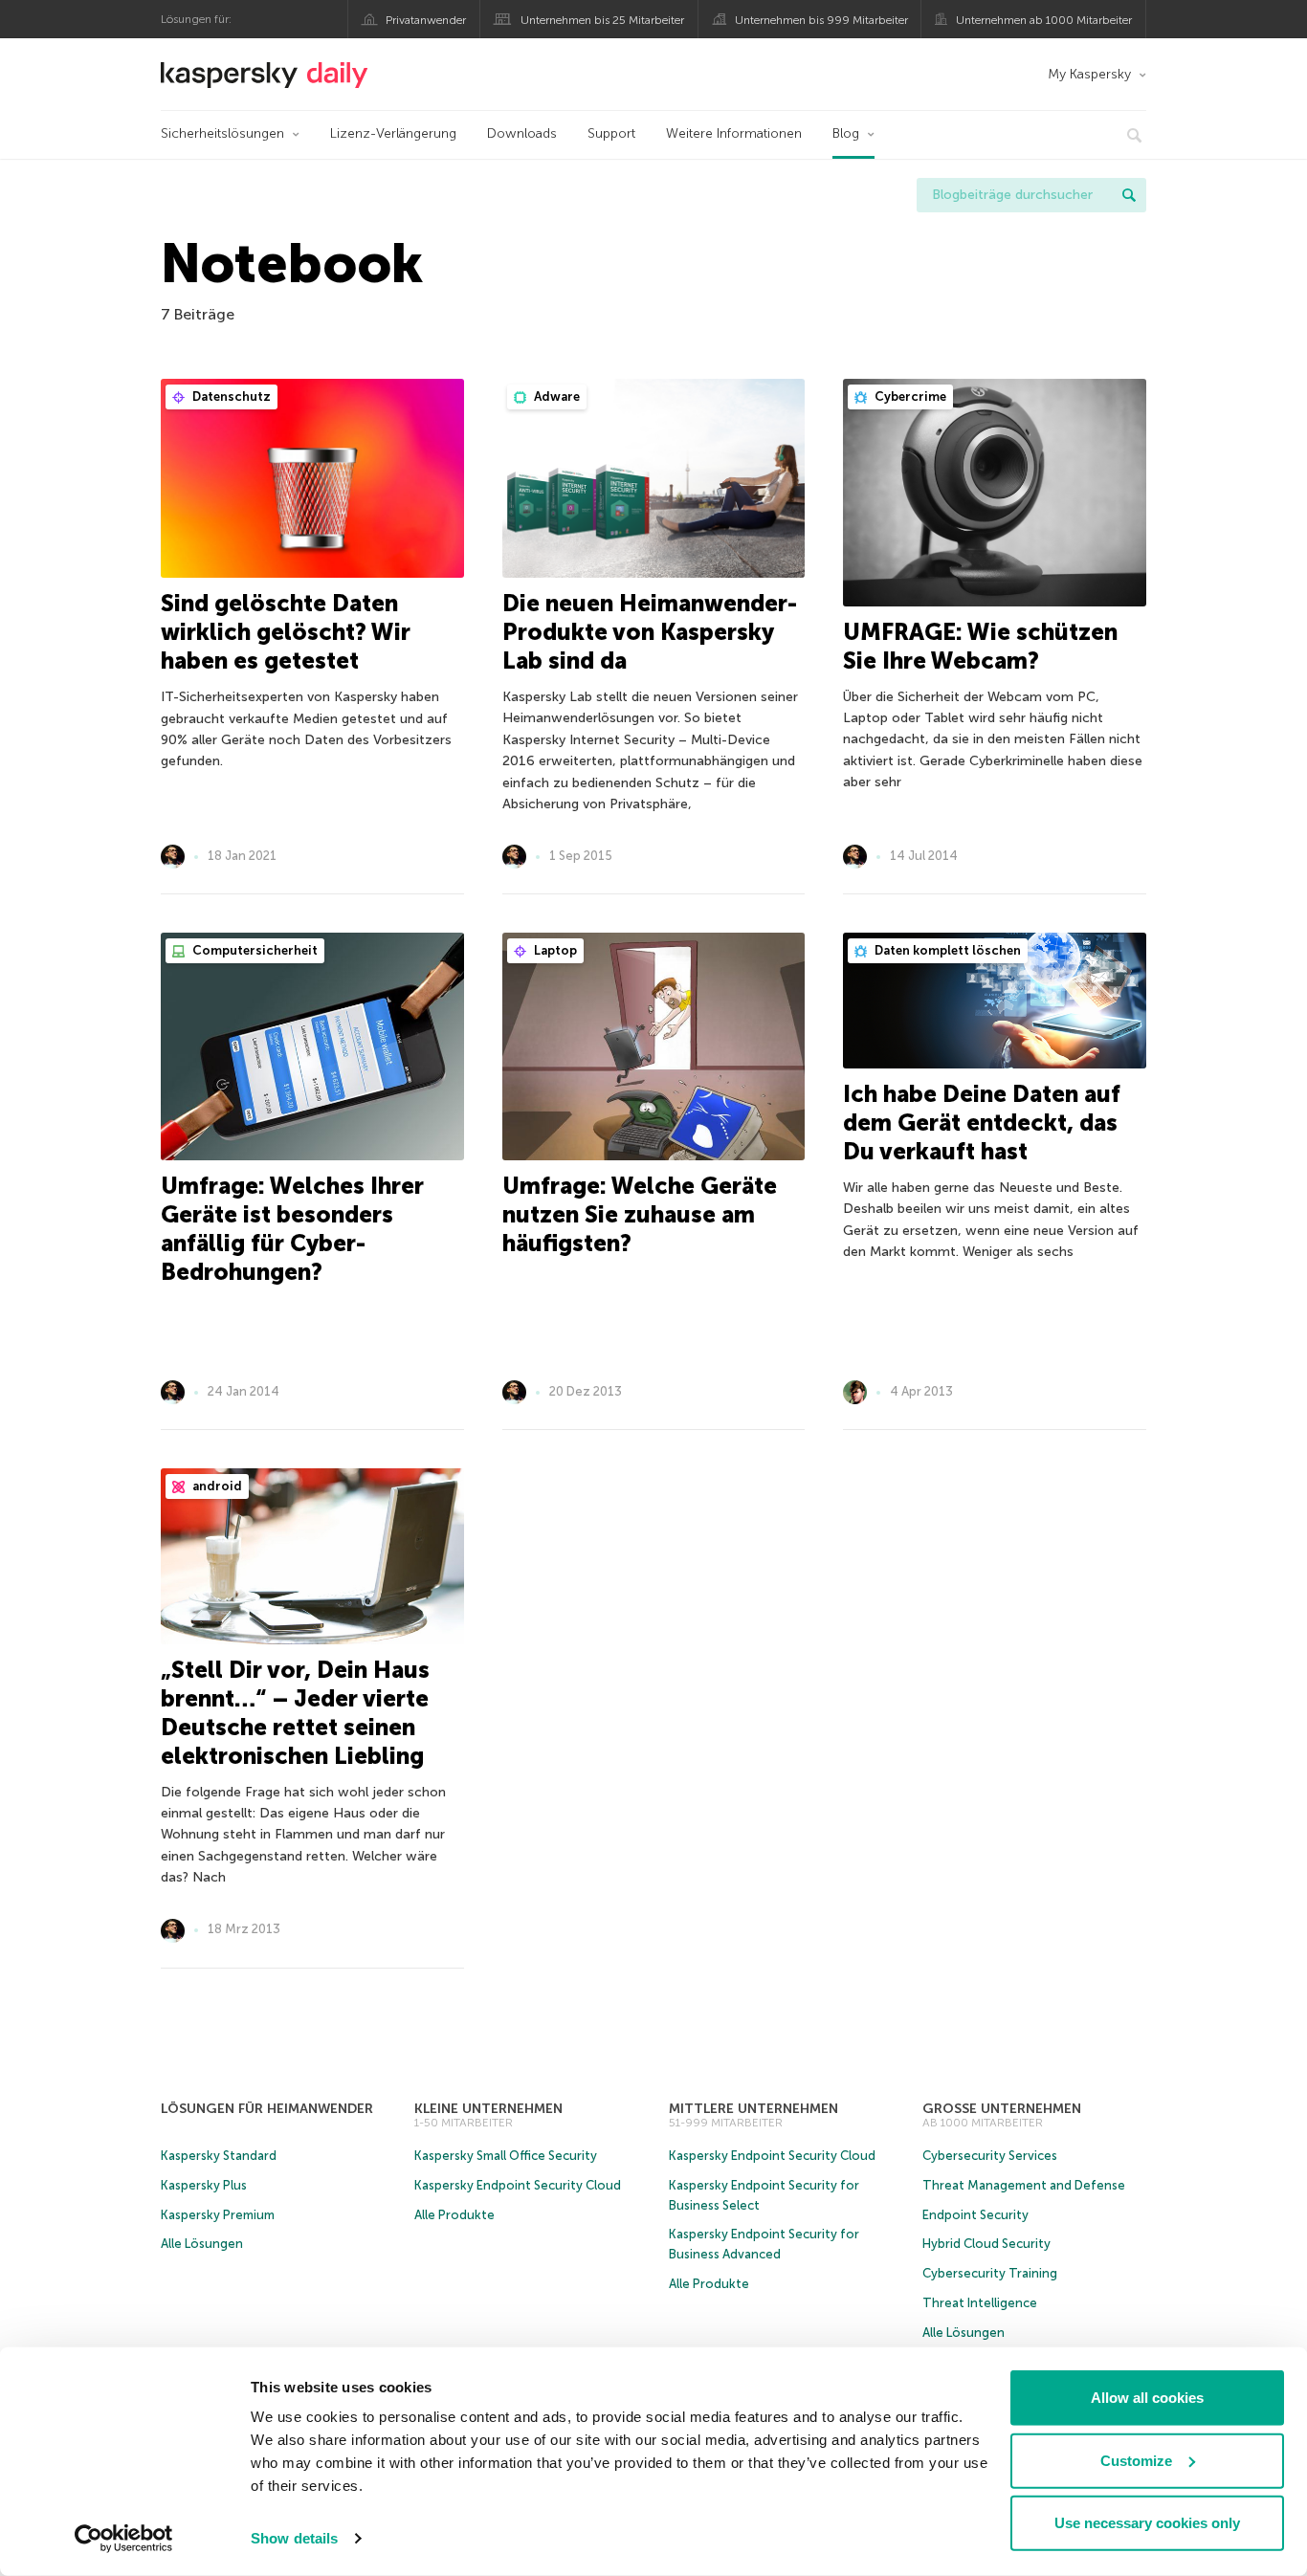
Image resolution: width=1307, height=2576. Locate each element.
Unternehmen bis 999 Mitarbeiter (821, 20)
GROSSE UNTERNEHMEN (1002, 2109)
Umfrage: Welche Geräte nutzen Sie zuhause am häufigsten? (640, 1214)
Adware (555, 396)
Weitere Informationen (734, 133)
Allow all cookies (1147, 2398)
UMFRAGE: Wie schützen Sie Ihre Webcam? (980, 646)
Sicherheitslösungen (222, 133)
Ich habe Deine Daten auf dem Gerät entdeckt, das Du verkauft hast (982, 1123)
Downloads (522, 133)
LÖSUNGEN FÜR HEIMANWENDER (267, 2109)
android (216, 1486)
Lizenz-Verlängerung (393, 133)
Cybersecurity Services (990, 2156)
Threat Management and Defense (1024, 2185)
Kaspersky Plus (204, 2185)
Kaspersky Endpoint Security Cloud (518, 2185)
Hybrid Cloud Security (986, 2244)
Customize (1136, 2460)
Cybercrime (909, 396)
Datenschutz (230, 396)
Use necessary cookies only (1147, 2523)
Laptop (554, 950)
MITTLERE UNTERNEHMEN (753, 2109)
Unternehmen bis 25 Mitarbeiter (602, 20)
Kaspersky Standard (219, 2156)
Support (611, 133)
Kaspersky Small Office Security (506, 2156)
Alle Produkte (454, 2215)
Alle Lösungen (202, 2244)
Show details (294, 2538)
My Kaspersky (1089, 74)
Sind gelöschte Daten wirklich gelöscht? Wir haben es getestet (286, 632)
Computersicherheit (254, 950)
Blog (846, 133)
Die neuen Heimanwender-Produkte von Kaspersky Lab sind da (650, 632)
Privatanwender (426, 20)
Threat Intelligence (980, 2303)
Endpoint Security (975, 2215)
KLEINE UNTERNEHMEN (488, 2109)
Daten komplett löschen (946, 950)
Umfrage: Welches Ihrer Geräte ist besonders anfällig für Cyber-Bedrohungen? (292, 1229)
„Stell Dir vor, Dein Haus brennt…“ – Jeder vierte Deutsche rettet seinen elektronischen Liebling (295, 1713)
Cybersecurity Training (990, 2273)
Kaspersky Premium (218, 2215)
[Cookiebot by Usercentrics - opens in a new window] (124, 2539)
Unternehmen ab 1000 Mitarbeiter (1044, 20)
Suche (1129, 195)
